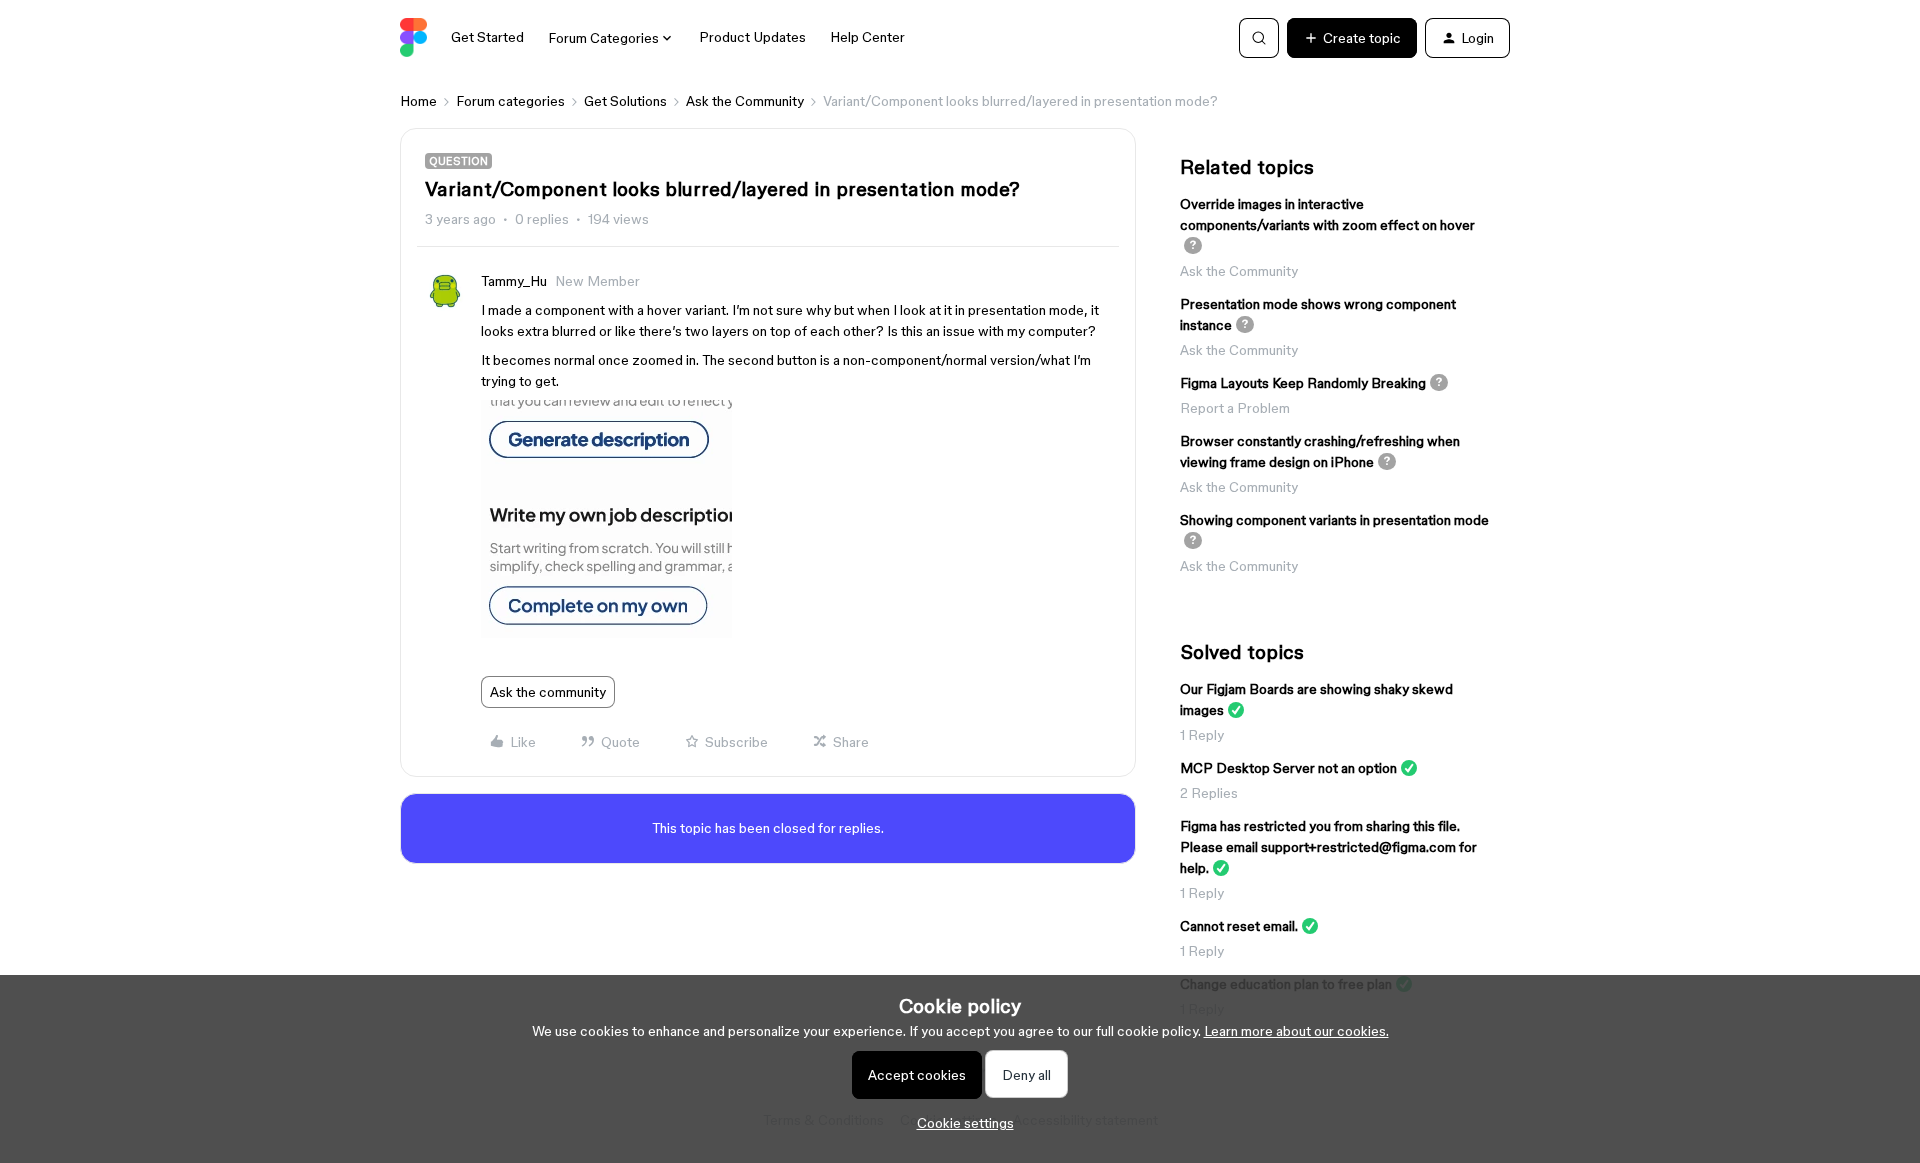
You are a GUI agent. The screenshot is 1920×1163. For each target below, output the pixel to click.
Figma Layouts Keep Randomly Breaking (1303, 383)
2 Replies (1209, 793)
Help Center (867, 37)
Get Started (487, 37)
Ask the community (548, 692)
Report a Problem (1235, 408)
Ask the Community (745, 101)
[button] (1352, 38)
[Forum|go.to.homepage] (413, 38)
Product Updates (752, 37)
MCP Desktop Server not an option (1288, 768)
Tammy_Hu (514, 281)
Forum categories (510, 101)
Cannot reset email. (1239, 926)
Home (418, 101)
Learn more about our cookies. (1296, 1031)
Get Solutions (625, 101)
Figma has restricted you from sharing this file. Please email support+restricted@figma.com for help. (1328, 847)
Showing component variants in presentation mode (1334, 520)
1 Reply (1202, 735)
